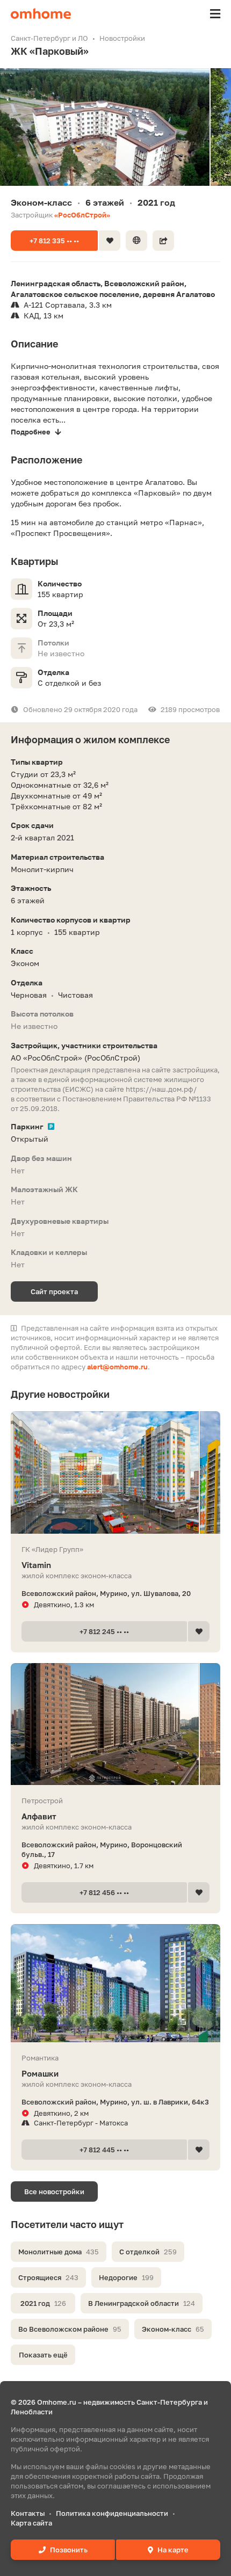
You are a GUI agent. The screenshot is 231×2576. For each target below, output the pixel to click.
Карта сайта (31, 2523)
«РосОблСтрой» (82, 215)
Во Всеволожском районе (70, 2329)
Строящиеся (48, 2277)
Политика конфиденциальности (112, 2513)
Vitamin (36, 1565)
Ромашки (40, 2073)
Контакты (28, 2513)
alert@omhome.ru (117, 1367)
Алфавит (39, 1816)
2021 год (43, 2303)
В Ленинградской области (142, 2303)
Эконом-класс (173, 2329)
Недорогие (126, 2277)
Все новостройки (54, 2192)
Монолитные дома (59, 2252)
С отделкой (148, 2252)
